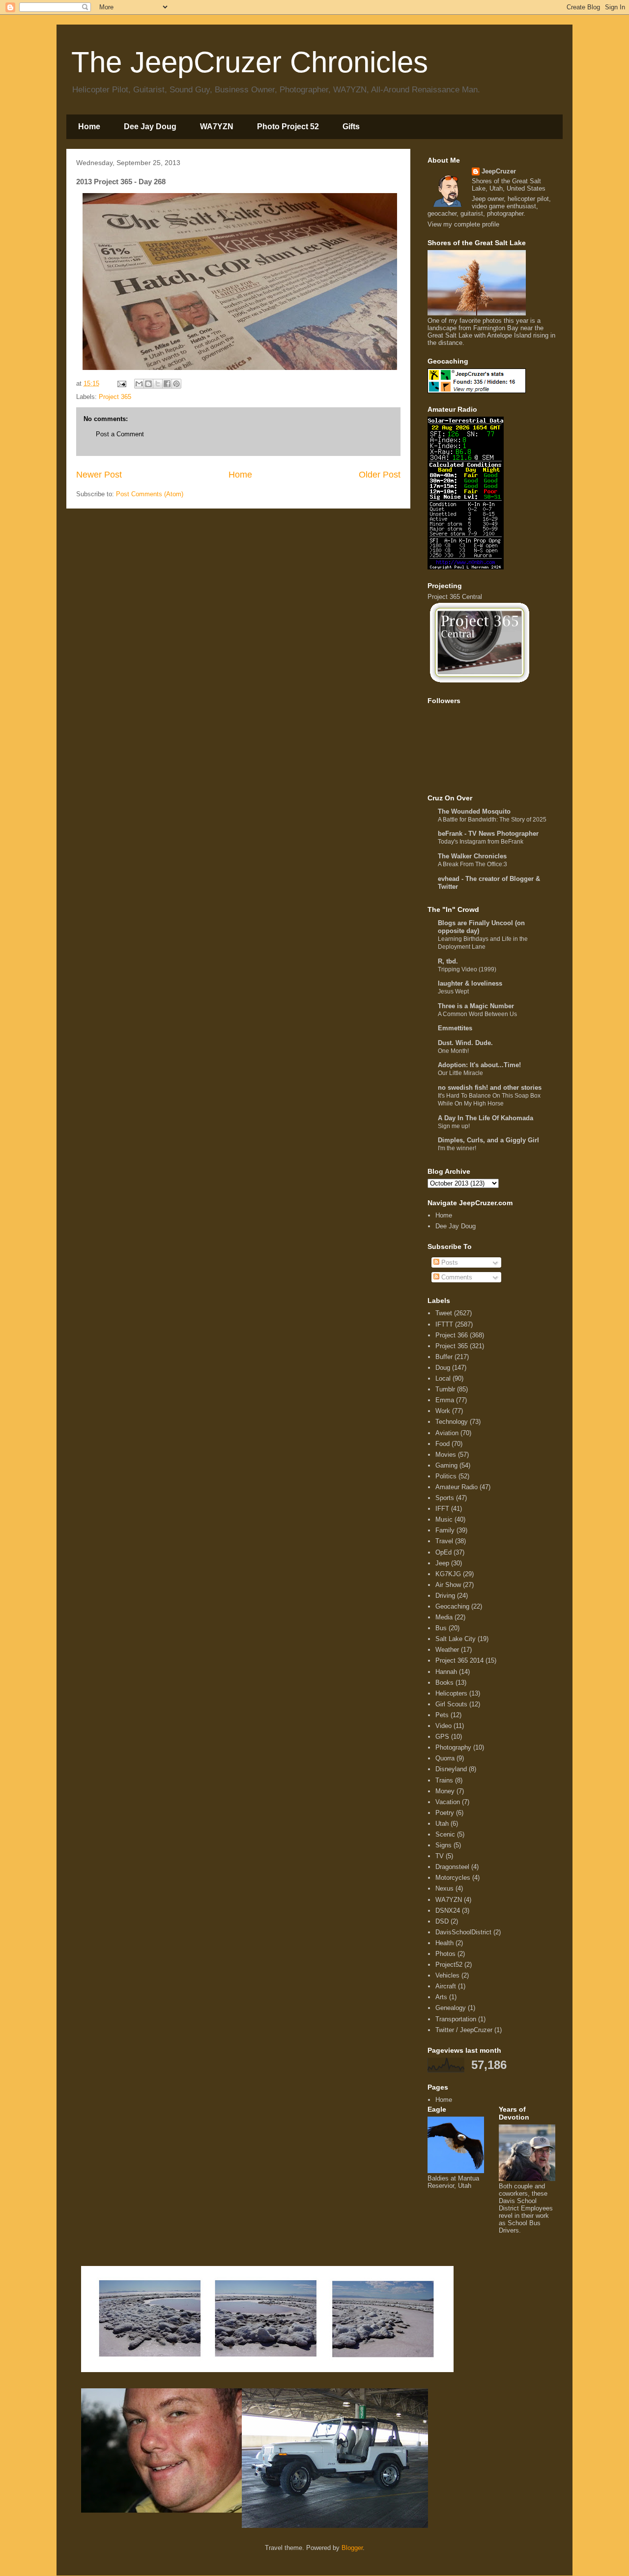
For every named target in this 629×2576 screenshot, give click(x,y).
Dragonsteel (452, 1867)
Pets (442, 1715)
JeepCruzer (499, 171)
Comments (456, 1277)
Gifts (351, 127)
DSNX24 (448, 1911)
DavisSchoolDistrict (463, 1932)
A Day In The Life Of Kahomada (486, 1118)
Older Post (380, 475)
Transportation (456, 2019)
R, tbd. (448, 961)
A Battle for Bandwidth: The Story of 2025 (492, 820)
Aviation (447, 1433)
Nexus (444, 1888)
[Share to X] (158, 384)
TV (440, 1856)
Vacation (448, 1802)
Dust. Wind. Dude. (465, 1043)
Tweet (444, 1313)
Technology (452, 1422)
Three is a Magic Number (476, 1006)
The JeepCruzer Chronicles (250, 62)
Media (444, 1617)
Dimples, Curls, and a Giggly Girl (488, 1140)
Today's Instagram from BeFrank (481, 842)
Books (444, 1683)
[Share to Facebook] (167, 384)
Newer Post (99, 475)
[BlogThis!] (148, 384)
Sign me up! (454, 1126)
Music (444, 1519)
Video (443, 1726)
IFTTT (444, 1324)
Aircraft (446, 1986)
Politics (446, 1476)
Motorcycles (453, 1878)
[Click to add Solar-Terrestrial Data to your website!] (466, 567)
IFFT (442, 1509)
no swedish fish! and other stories (490, 1088)
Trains (444, 1780)
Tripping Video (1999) (467, 969)
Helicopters (451, 1693)
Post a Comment (120, 434)
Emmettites (455, 1028)
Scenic (445, 1834)
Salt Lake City (456, 1639)
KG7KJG (448, 1574)
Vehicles (447, 1975)
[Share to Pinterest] (176, 384)
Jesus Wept (453, 991)
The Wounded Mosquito (474, 811)
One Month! (453, 1051)
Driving (445, 1596)
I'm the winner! (457, 1148)
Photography (453, 1747)
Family (445, 1530)
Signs (443, 1845)
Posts (449, 1262)
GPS (442, 1737)
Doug (443, 1368)
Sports (445, 1498)
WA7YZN (217, 127)
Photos (445, 1954)
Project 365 (115, 397)
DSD (442, 1921)
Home (89, 127)
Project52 (449, 1965)
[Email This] (139, 384)
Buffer (444, 1357)
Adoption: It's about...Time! (479, 1065)
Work (443, 1411)
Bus (441, 1628)
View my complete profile (463, 224)
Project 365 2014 (459, 1660)
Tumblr (445, 1389)
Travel (444, 1541)
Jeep (442, 1563)
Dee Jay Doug (150, 127)
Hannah (446, 1672)
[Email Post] (121, 383)
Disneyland (451, 1769)
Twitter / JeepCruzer (464, 2030)
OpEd (443, 1552)
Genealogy (451, 2008)
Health (444, 1943)
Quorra (445, 1758)
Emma (445, 1400)
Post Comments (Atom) (150, 494)
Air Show (448, 1585)
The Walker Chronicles (472, 856)
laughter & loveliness (470, 983)
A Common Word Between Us (477, 1014)
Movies (446, 1455)
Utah (442, 1824)
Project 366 (452, 1335)
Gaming (446, 1465)
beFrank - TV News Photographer (488, 834)
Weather (447, 1650)
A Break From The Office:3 (472, 864)
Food (443, 1444)
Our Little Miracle (460, 1073)
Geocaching (452, 1606)
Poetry (445, 1813)
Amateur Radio (457, 1487)
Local (443, 1378)
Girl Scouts (451, 1704)
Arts (441, 1997)
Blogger (352, 2548)
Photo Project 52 (288, 127)
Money (445, 1791)
